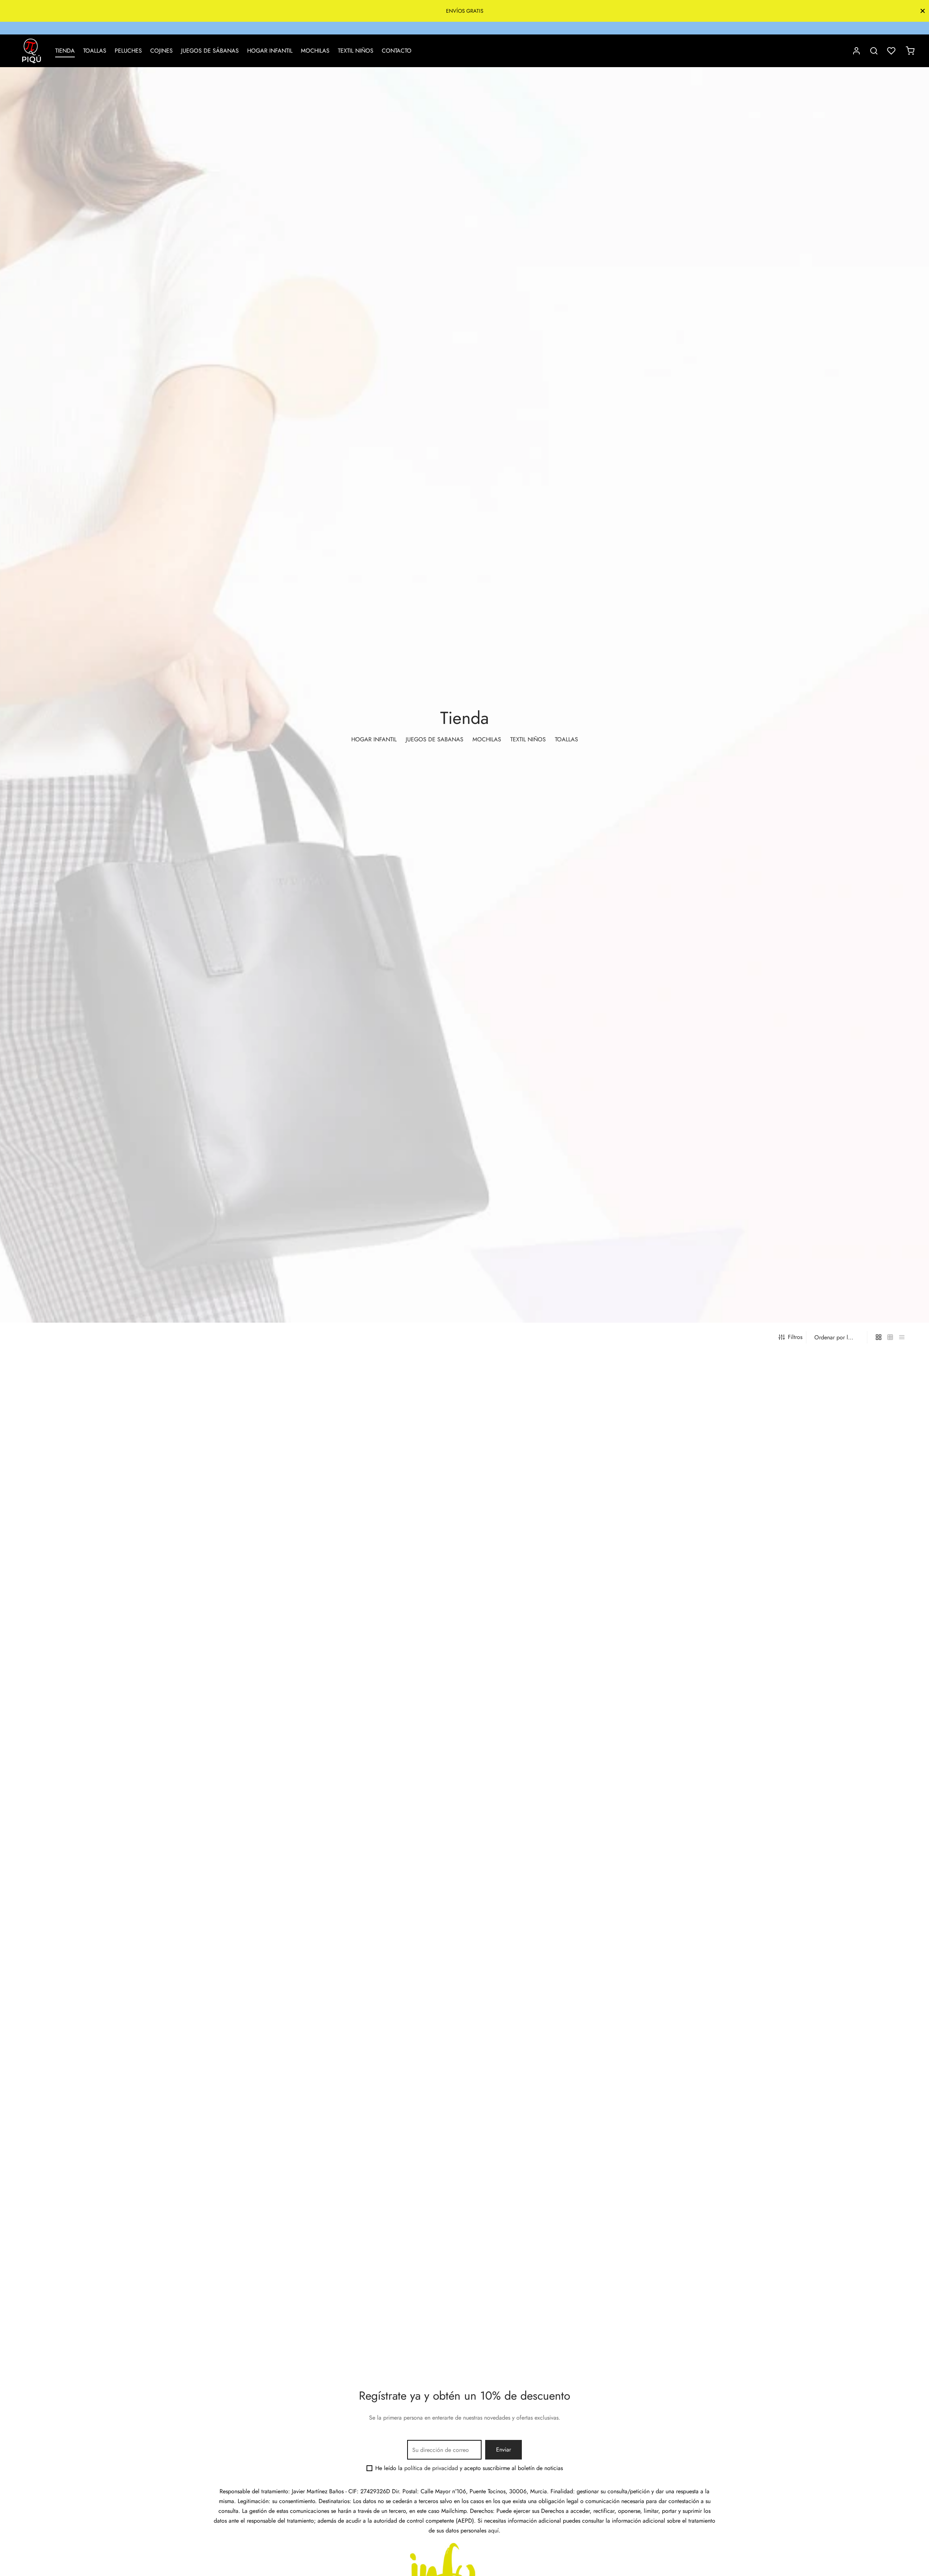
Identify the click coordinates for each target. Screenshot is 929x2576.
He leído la (417, 2468)
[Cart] (910, 51)
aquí (493, 2530)
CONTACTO (397, 51)
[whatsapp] (472, 28)
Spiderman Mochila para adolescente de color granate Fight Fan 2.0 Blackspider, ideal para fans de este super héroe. (570, 2086)
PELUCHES (128, 51)
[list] (902, 1337)
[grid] (879, 1337)
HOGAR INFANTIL (270, 51)
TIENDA (65, 51)
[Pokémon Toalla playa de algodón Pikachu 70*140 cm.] (130, 1967)
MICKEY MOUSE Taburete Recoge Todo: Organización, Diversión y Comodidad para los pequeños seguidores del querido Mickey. (567, 2341)
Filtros (795, 1337)
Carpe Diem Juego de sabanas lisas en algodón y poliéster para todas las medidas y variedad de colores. (794, 1832)
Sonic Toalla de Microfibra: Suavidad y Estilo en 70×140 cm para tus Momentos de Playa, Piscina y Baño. (349, 2086)
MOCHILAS (315, 51)
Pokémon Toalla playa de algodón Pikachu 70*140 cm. (91, 2083)
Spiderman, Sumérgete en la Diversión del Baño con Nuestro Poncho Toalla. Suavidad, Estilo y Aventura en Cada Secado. (787, 2086)
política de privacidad (431, 2468)
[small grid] (890, 1337)
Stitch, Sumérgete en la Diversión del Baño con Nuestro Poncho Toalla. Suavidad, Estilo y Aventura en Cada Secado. (123, 2341)
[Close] (923, 11)
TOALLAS (95, 51)
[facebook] (457, 28)
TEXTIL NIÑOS (356, 51)
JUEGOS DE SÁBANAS (210, 51)
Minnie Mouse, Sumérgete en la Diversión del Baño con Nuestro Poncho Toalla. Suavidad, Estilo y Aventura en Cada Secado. (344, 2341)
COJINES (161, 51)
